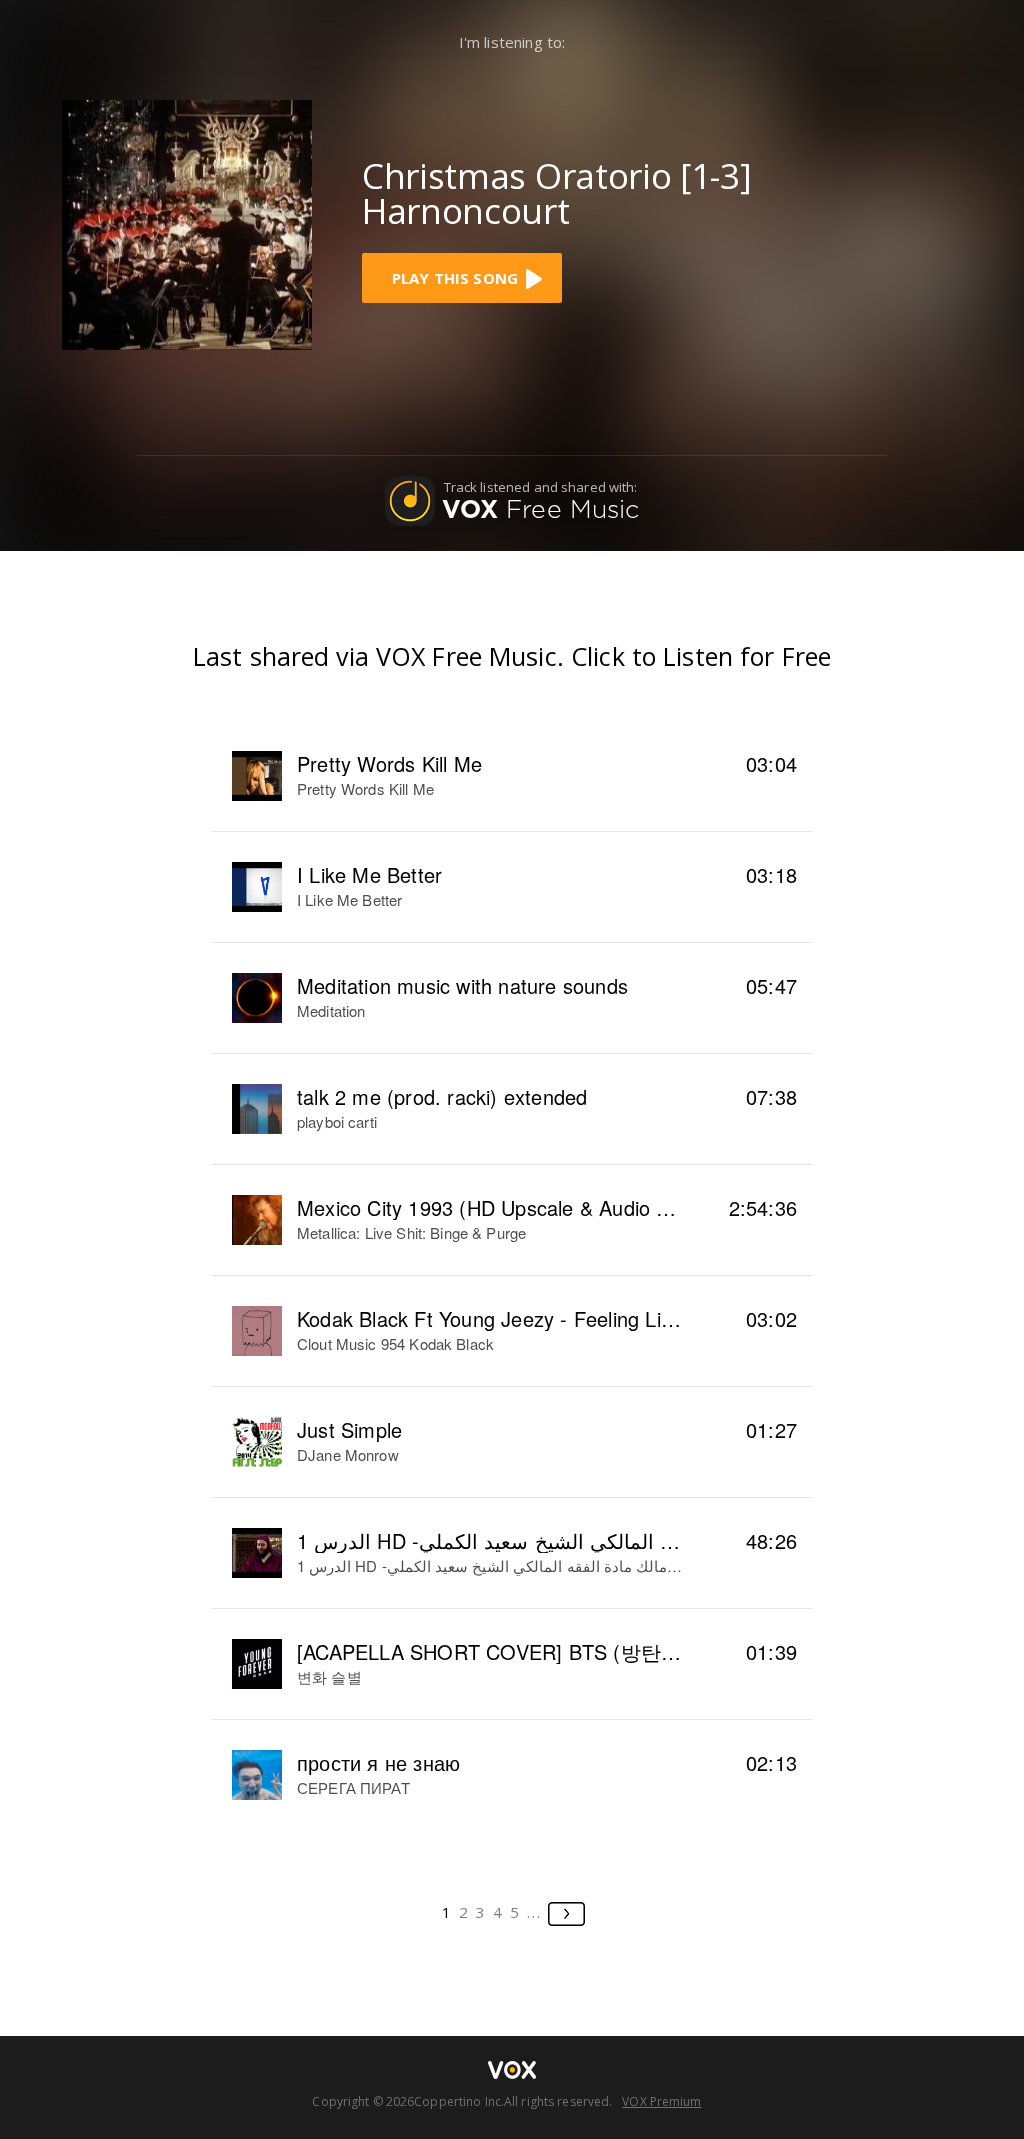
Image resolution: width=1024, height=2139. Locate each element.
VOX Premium (661, 2101)
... (534, 1912)
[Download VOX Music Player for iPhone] (187, 222)
